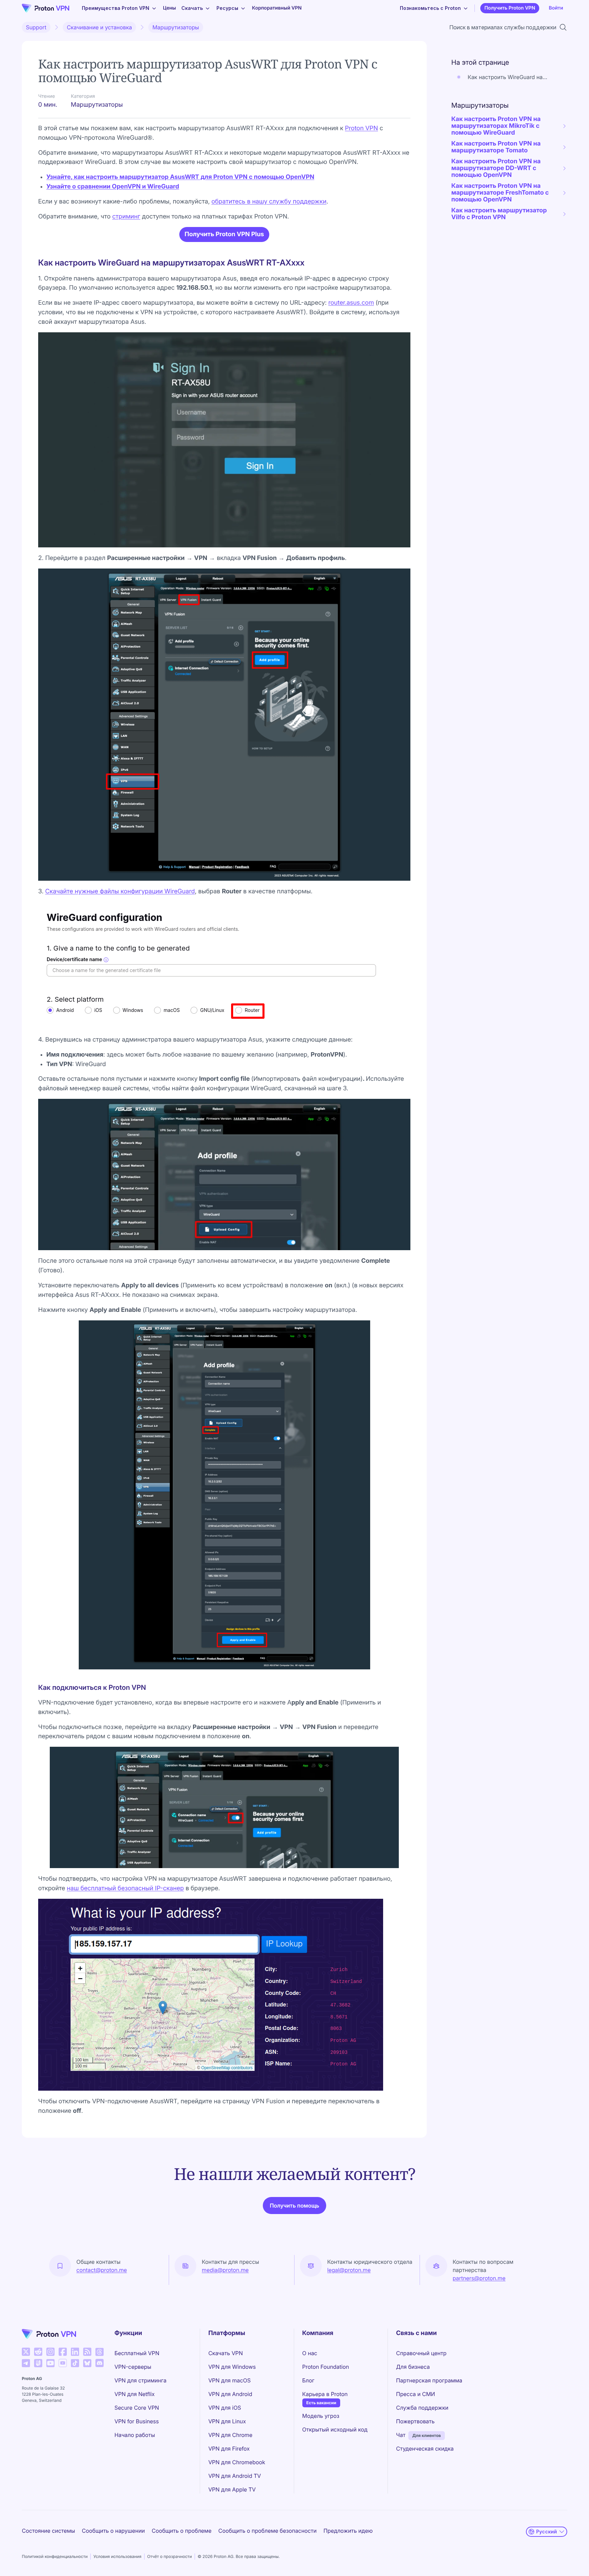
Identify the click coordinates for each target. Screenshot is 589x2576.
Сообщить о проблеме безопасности (268, 2531)
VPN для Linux (227, 2421)
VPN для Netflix (135, 2394)
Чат (401, 2435)
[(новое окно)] (26, 2352)
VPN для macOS (229, 2380)
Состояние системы (48, 2531)
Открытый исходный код (335, 2429)
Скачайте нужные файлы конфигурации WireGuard (120, 891)
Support (36, 27)
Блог (308, 2380)
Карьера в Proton (325, 2394)
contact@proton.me (102, 2270)
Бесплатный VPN (137, 2353)
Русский (547, 2532)
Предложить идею (348, 2531)
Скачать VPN (225, 2353)
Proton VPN (361, 128)
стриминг (126, 217)
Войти (556, 8)
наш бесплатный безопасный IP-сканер (125, 1888)
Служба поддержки (422, 2408)
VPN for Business (137, 2421)
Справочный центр (421, 2353)
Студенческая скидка (425, 2449)
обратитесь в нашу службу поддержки (269, 202)
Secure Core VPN (137, 2408)
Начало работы (135, 2435)
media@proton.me (225, 2270)
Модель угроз (321, 2416)
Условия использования (117, 2556)
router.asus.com (351, 303)
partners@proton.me (479, 2278)
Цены (169, 8)
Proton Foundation (326, 2367)
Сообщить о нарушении (113, 2531)
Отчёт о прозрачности (170, 2556)
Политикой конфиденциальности (55, 2556)
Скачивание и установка (99, 27)
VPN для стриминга (141, 2380)
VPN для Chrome (230, 2435)
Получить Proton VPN (510, 8)
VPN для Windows (232, 2367)
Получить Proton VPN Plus (224, 234)
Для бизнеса (413, 2367)
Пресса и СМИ (416, 2394)
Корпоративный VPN (277, 8)
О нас (310, 2353)
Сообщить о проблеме (182, 2531)
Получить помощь (294, 2206)
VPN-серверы (133, 2367)
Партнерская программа (429, 2380)
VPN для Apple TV (232, 2489)
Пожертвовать (415, 2421)
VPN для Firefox (229, 2449)
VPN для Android (230, 2394)
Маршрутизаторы (176, 27)
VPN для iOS (225, 2408)
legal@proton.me (349, 2270)
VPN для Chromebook (237, 2462)
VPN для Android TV (235, 2476)
